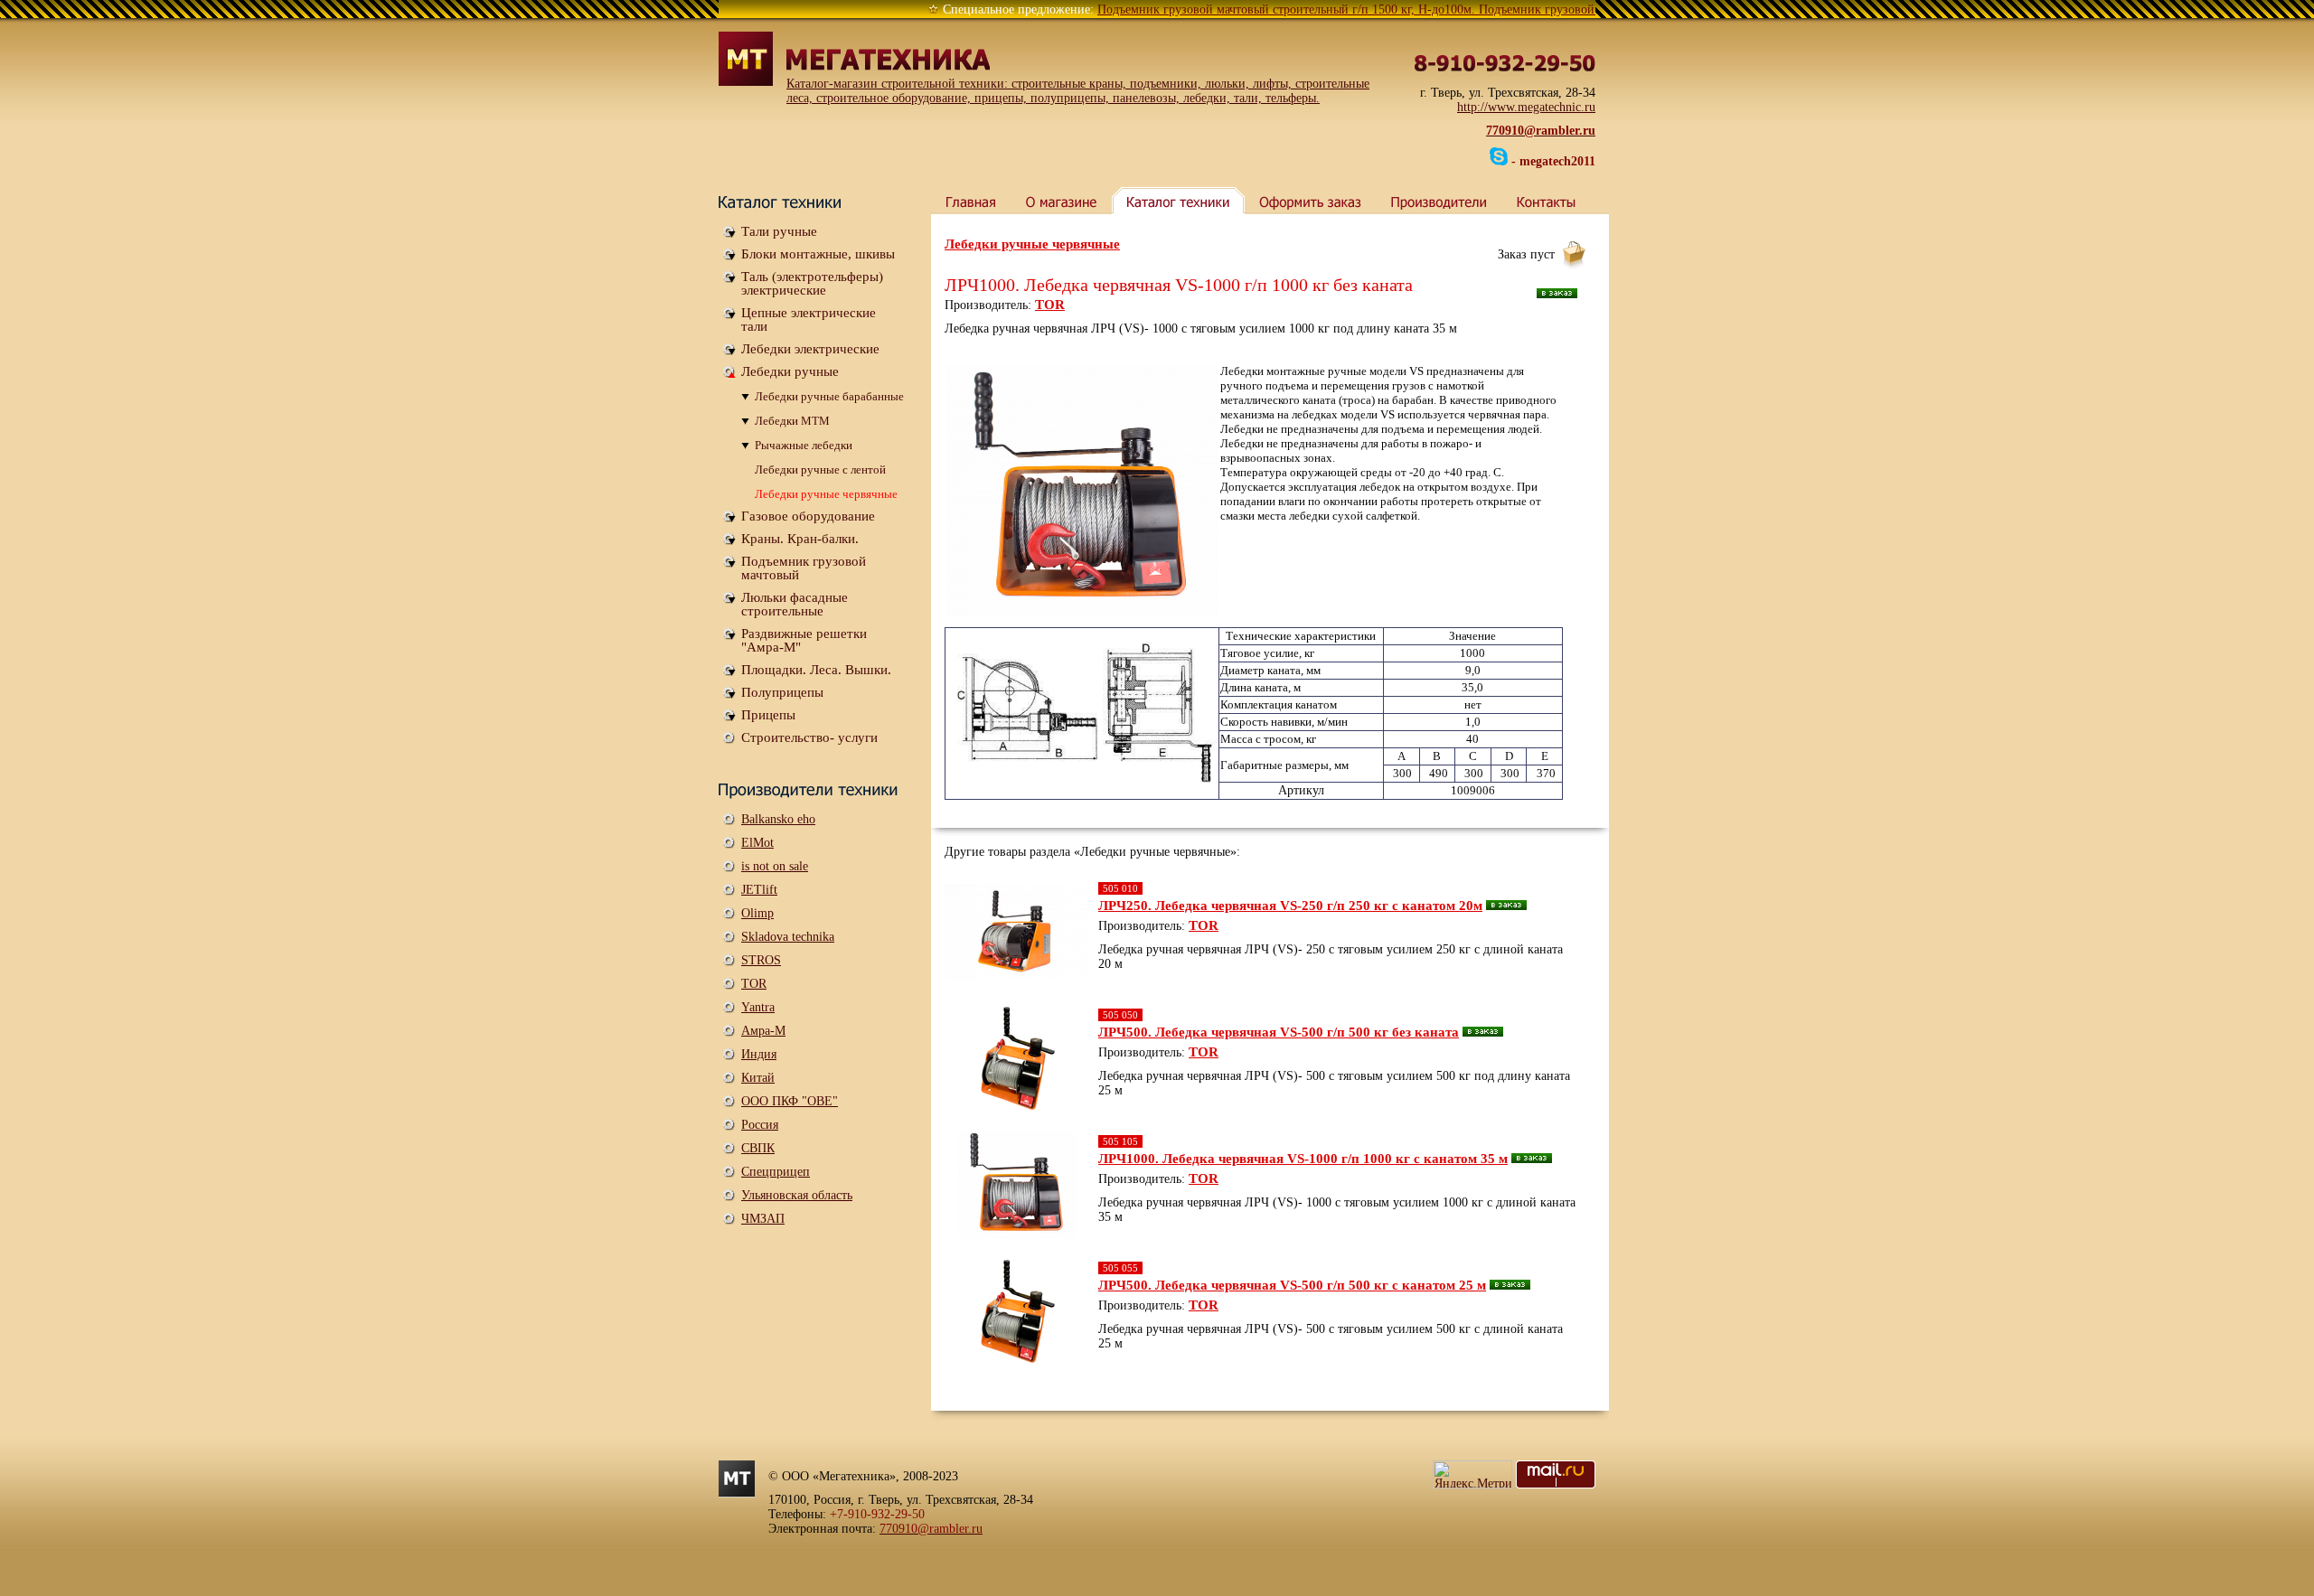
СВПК (758, 1148)
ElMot (757, 843)
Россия (760, 1125)
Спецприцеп (776, 1172)
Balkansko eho (778, 819)
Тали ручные (779, 231)
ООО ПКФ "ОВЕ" (790, 1101)
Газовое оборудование (808, 516)
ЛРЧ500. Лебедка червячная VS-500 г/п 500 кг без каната (1279, 1032)
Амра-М (763, 1031)
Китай (758, 1078)
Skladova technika (788, 937)
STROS (761, 960)
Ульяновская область (797, 1195)
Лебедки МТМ (792, 421)
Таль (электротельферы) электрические (812, 283)
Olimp (757, 913)
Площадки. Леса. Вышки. (816, 670)
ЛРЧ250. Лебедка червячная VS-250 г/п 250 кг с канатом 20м (1290, 906)
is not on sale (775, 866)
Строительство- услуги (809, 737)
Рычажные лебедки (804, 445)
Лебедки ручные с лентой (820, 469)
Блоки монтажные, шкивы (818, 254)
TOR (754, 984)
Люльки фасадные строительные (795, 604)
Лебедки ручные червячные (826, 494)
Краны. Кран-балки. (800, 539)
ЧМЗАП (763, 1219)
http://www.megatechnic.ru (1526, 107)
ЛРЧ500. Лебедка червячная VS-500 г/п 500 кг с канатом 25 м (1292, 1285)
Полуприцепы (782, 692)
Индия (759, 1054)
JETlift (759, 890)
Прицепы (768, 715)
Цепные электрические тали (809, 319)
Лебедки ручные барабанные (829, 396)
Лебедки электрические (810, 349)
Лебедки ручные (790, 371)
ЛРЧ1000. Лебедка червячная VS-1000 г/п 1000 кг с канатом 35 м (1303, 1159)
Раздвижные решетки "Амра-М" (804, 640)
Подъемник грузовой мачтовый (804, 568)
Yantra (758, 1007)
